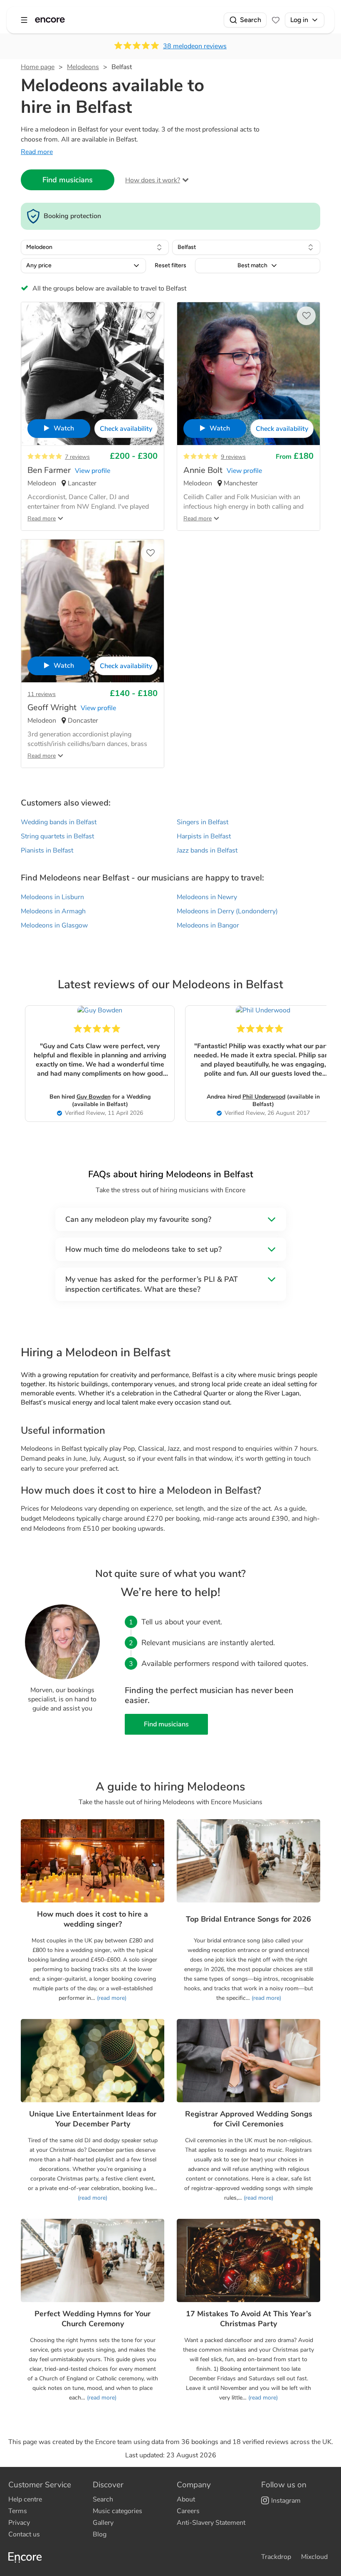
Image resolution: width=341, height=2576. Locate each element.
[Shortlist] (276, 20)
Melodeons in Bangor (208, 925)
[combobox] (95, 247)
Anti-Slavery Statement (211, 2523)
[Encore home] (50, 20)
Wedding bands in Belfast (59, 822)
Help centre (25, 2499)
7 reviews (77, 457)
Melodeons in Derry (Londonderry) (227, 911)
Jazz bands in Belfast (207, 850)
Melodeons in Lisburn (52, 897)
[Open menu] (24, 20)
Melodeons (83, 67)
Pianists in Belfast (47, 850)
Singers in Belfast (203, 822)
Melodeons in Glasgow (54, 925)
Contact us (24, 2534)
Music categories (117, 2511)
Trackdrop (276, 2557)
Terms (18, 2511)
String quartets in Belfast (57, 836)
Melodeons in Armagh (53, 911)
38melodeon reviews (195, 46)
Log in (299, 20)
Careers (188, 2511)
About (186, 2499)
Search (251, 20)
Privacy (19, 2523)
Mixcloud (314, 2557)
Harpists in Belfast (204, 836)
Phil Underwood (264, 1097)
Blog (100, 2534)
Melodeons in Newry (207, 897)
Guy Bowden (94, 1097)
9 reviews (233, 457)
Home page (38, 67)
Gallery (103, 2523)
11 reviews (42, 694)
